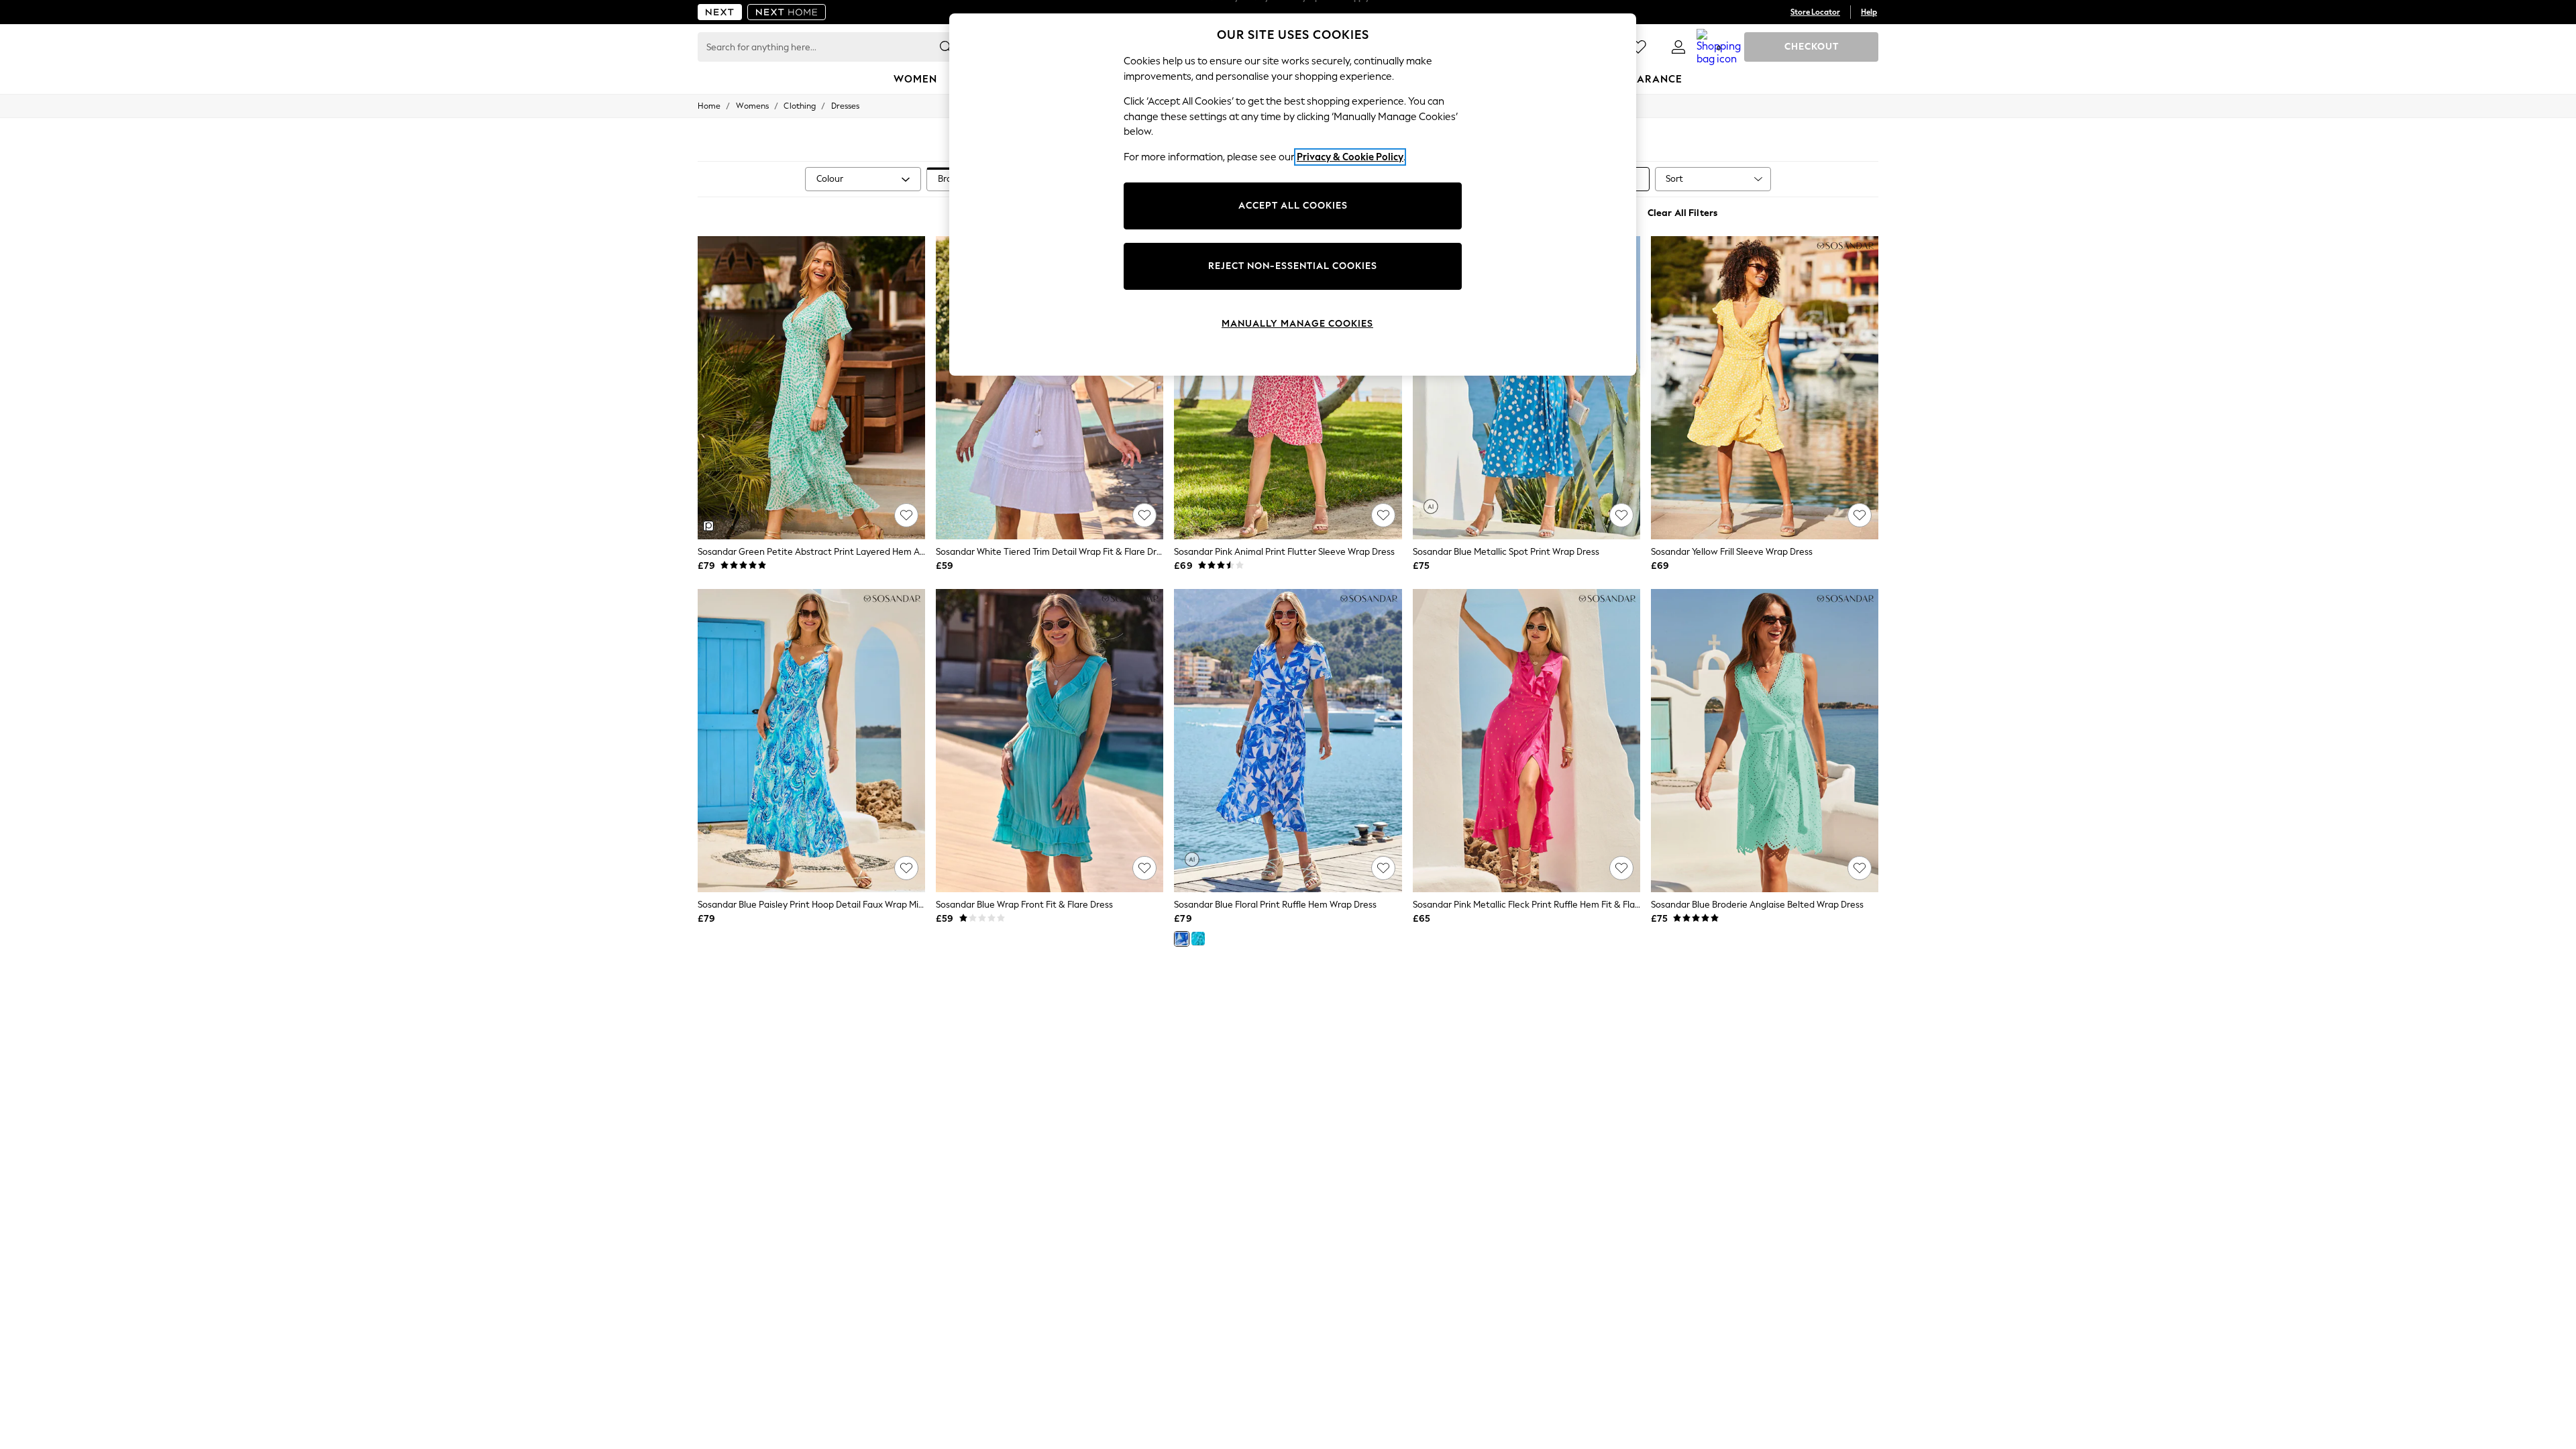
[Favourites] (1638, 47)
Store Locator (1815, 12)
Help (1869, 12)
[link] (1678, 47)
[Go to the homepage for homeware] (787, 12)
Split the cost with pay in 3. (1288, 12)
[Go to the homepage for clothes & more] (720, 12)
